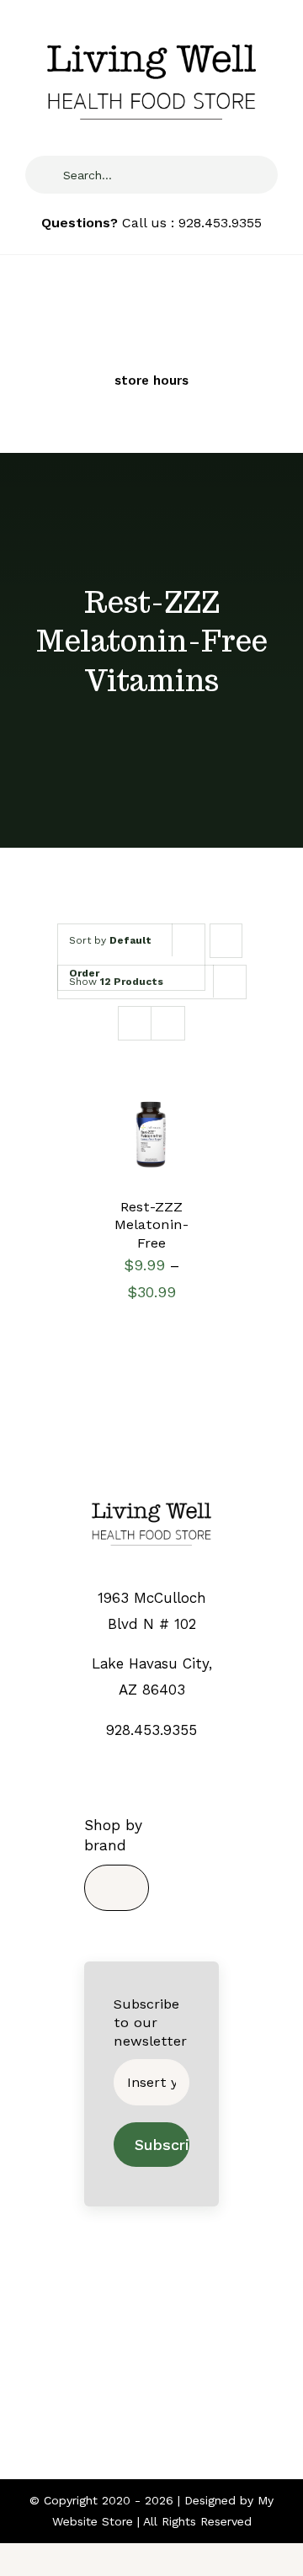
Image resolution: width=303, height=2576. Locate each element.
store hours (151, 381)
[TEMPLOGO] (151, 1498)
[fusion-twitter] (137, 2383)
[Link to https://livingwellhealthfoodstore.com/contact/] (125, 359)
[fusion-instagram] (166, 2383)
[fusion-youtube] (196, 2383)
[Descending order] (226, 941)
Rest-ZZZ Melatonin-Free (151, 1225)
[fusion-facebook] (107, 2383)
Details (137, 1161)
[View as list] (168, 1023)
